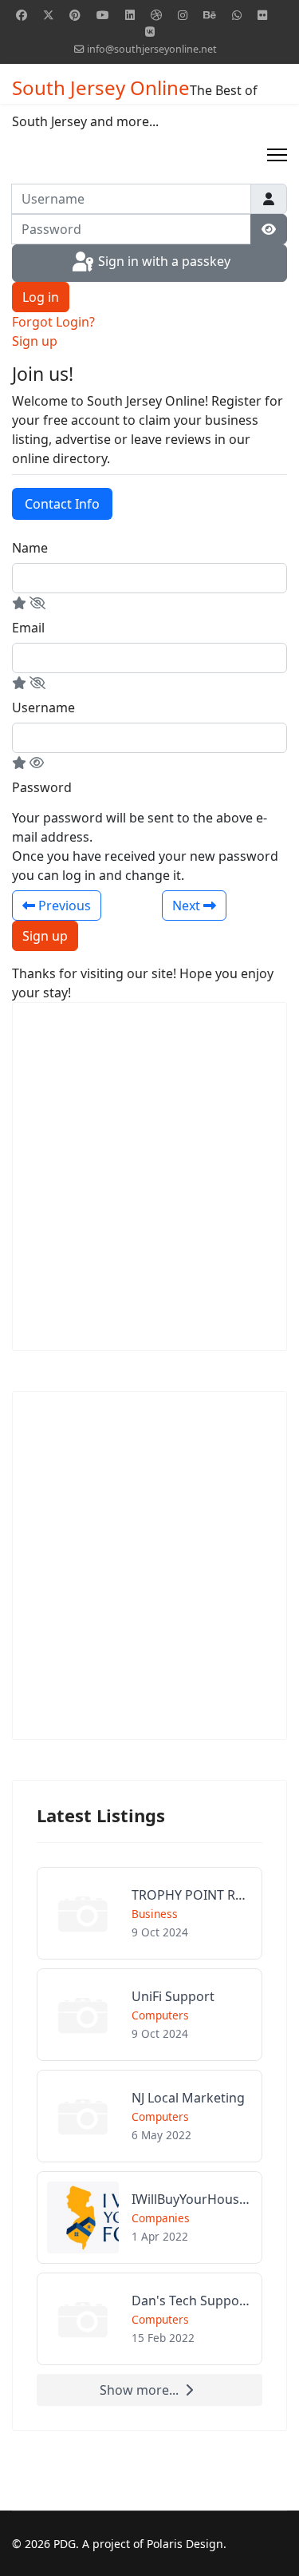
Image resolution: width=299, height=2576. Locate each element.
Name (30, 548)
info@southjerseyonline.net (152, 49)
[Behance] (210, 15)
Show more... (139, 2390)
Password (42, 787)
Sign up (35, 341)
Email (28, 628)
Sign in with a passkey (163, 262)
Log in (41, 297)
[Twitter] (49, 15)
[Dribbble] (156, 15)
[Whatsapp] (237, 15)
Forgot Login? (53, 322)
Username (43, 707)
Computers (160, 2015)
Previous (63, 906)
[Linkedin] (130, 15)
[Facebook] (22, 15)
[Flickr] (262, 15)
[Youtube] (103, 15)
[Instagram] (183, 15)
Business (155, 1914)
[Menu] (277, 155)
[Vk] (150, 32)
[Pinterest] (75, 15)
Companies (161, 2218)
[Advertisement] (149, 1177)
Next (188, 906)
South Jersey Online (101, 88)
